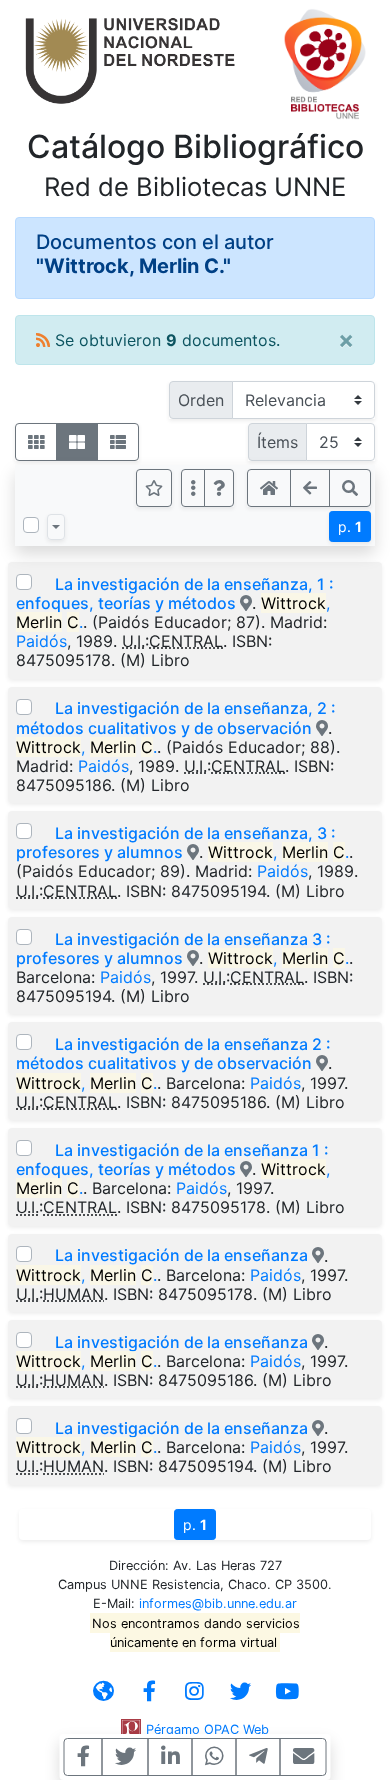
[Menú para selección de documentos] (56, 527)
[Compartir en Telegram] (258, 1757)
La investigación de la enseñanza (183, 1255)
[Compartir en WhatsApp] (214, 1757)
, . (86, 747)
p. (350, 526)
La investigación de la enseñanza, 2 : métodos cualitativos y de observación (176, 717)
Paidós (41, 641)
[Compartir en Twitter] (125, 1757)
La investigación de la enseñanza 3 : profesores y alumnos (173, 948)
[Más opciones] (193, 488)
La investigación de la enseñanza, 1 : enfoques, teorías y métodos (175, 593)
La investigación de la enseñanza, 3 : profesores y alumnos (176, 842)
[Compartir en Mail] (303, 1757)
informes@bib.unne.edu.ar (218, 1603)
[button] (219, 488)
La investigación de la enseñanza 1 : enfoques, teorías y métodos (172, 1159)
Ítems (277, 442)
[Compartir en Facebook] (83, 1757)
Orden (201, 400)
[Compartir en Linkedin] (170, 1757)
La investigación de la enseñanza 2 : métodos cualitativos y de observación (173, 1053)
